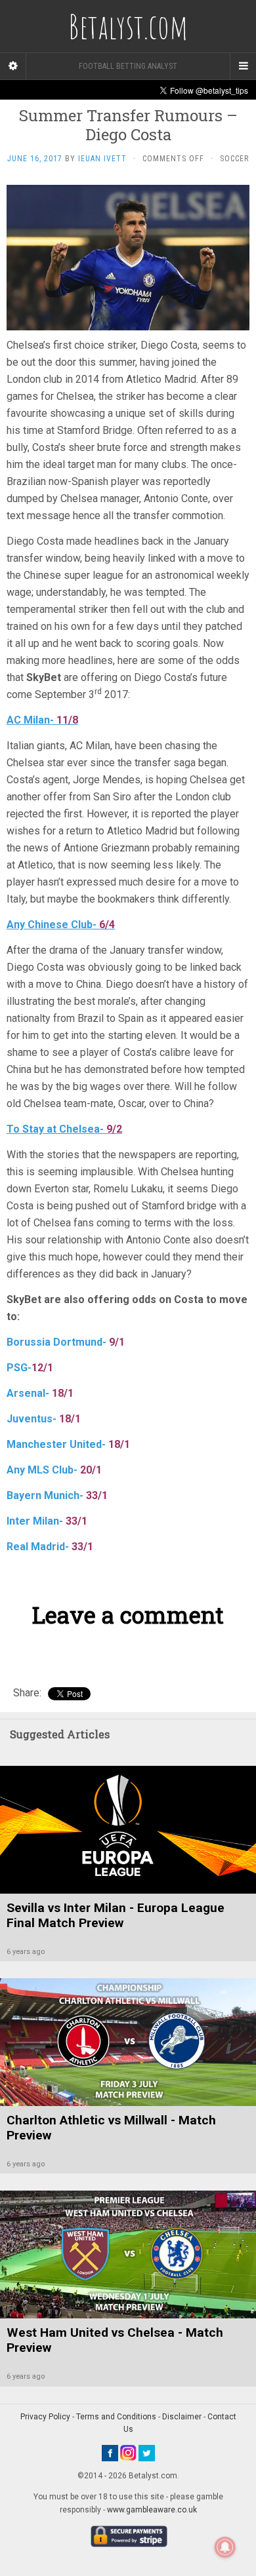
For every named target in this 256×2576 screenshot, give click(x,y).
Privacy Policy (45, 2417)
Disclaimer (182, 2417)
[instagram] (128, 2452)
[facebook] (110, 2452)
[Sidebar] (13, 66)
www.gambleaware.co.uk (152, 2510)
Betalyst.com (128, 26)
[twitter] (147, 2452)
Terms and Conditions (116, 2417)
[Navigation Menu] (243, 66)
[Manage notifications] (225, 2547)
